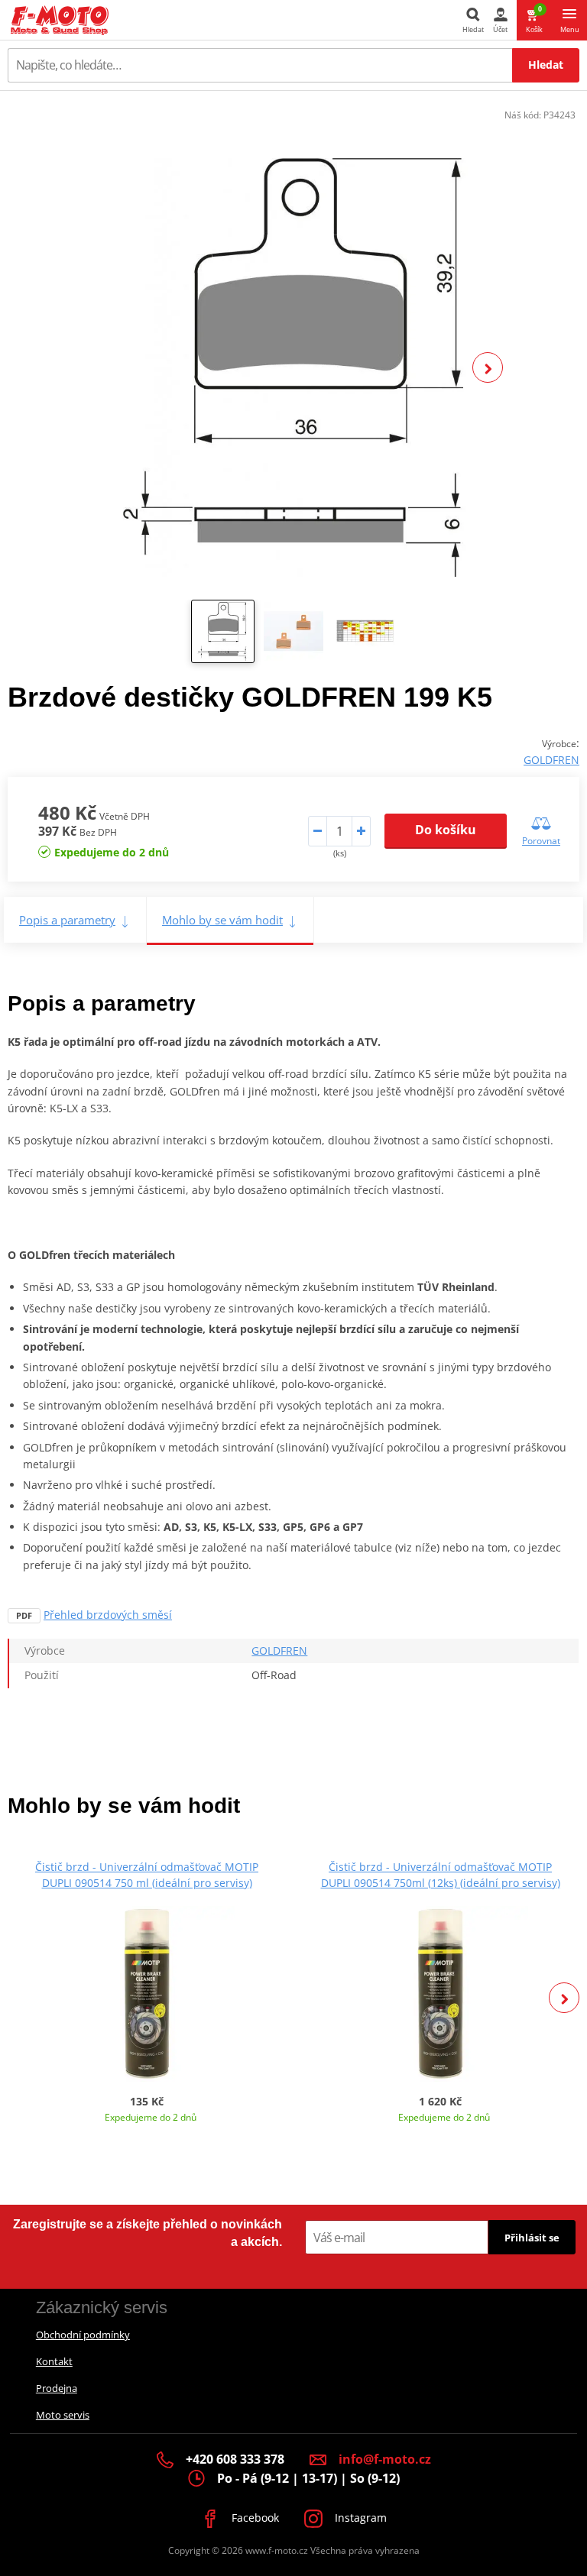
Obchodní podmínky (83, 2335)
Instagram (359, 2518)
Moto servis (63, 2415)
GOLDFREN (551, 760)
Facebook (254, 2518)
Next (488, 367)
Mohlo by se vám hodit (222, 920)
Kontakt (54, 2361)
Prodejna (57, 2388)
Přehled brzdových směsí (108, 1615)
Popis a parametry (67, 920)
